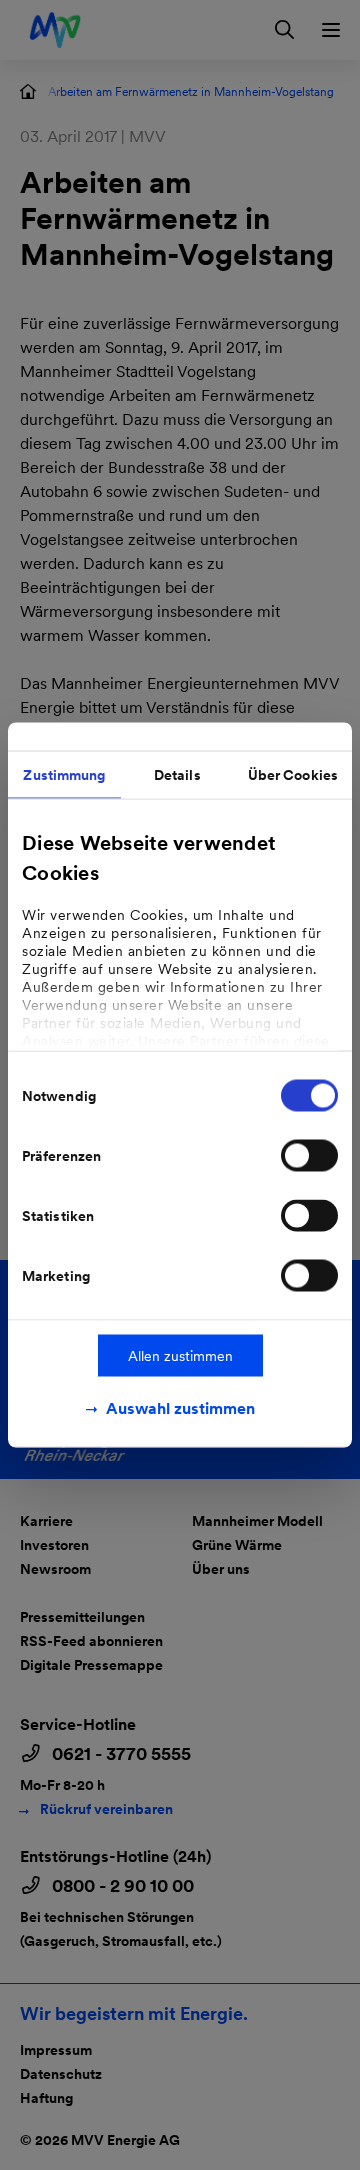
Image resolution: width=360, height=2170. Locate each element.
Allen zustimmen (180, 1356)
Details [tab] (177, 775)
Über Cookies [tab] (293, 775)
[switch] (309, 1156)
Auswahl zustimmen (180, 1408)
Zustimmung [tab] (64, 775)
